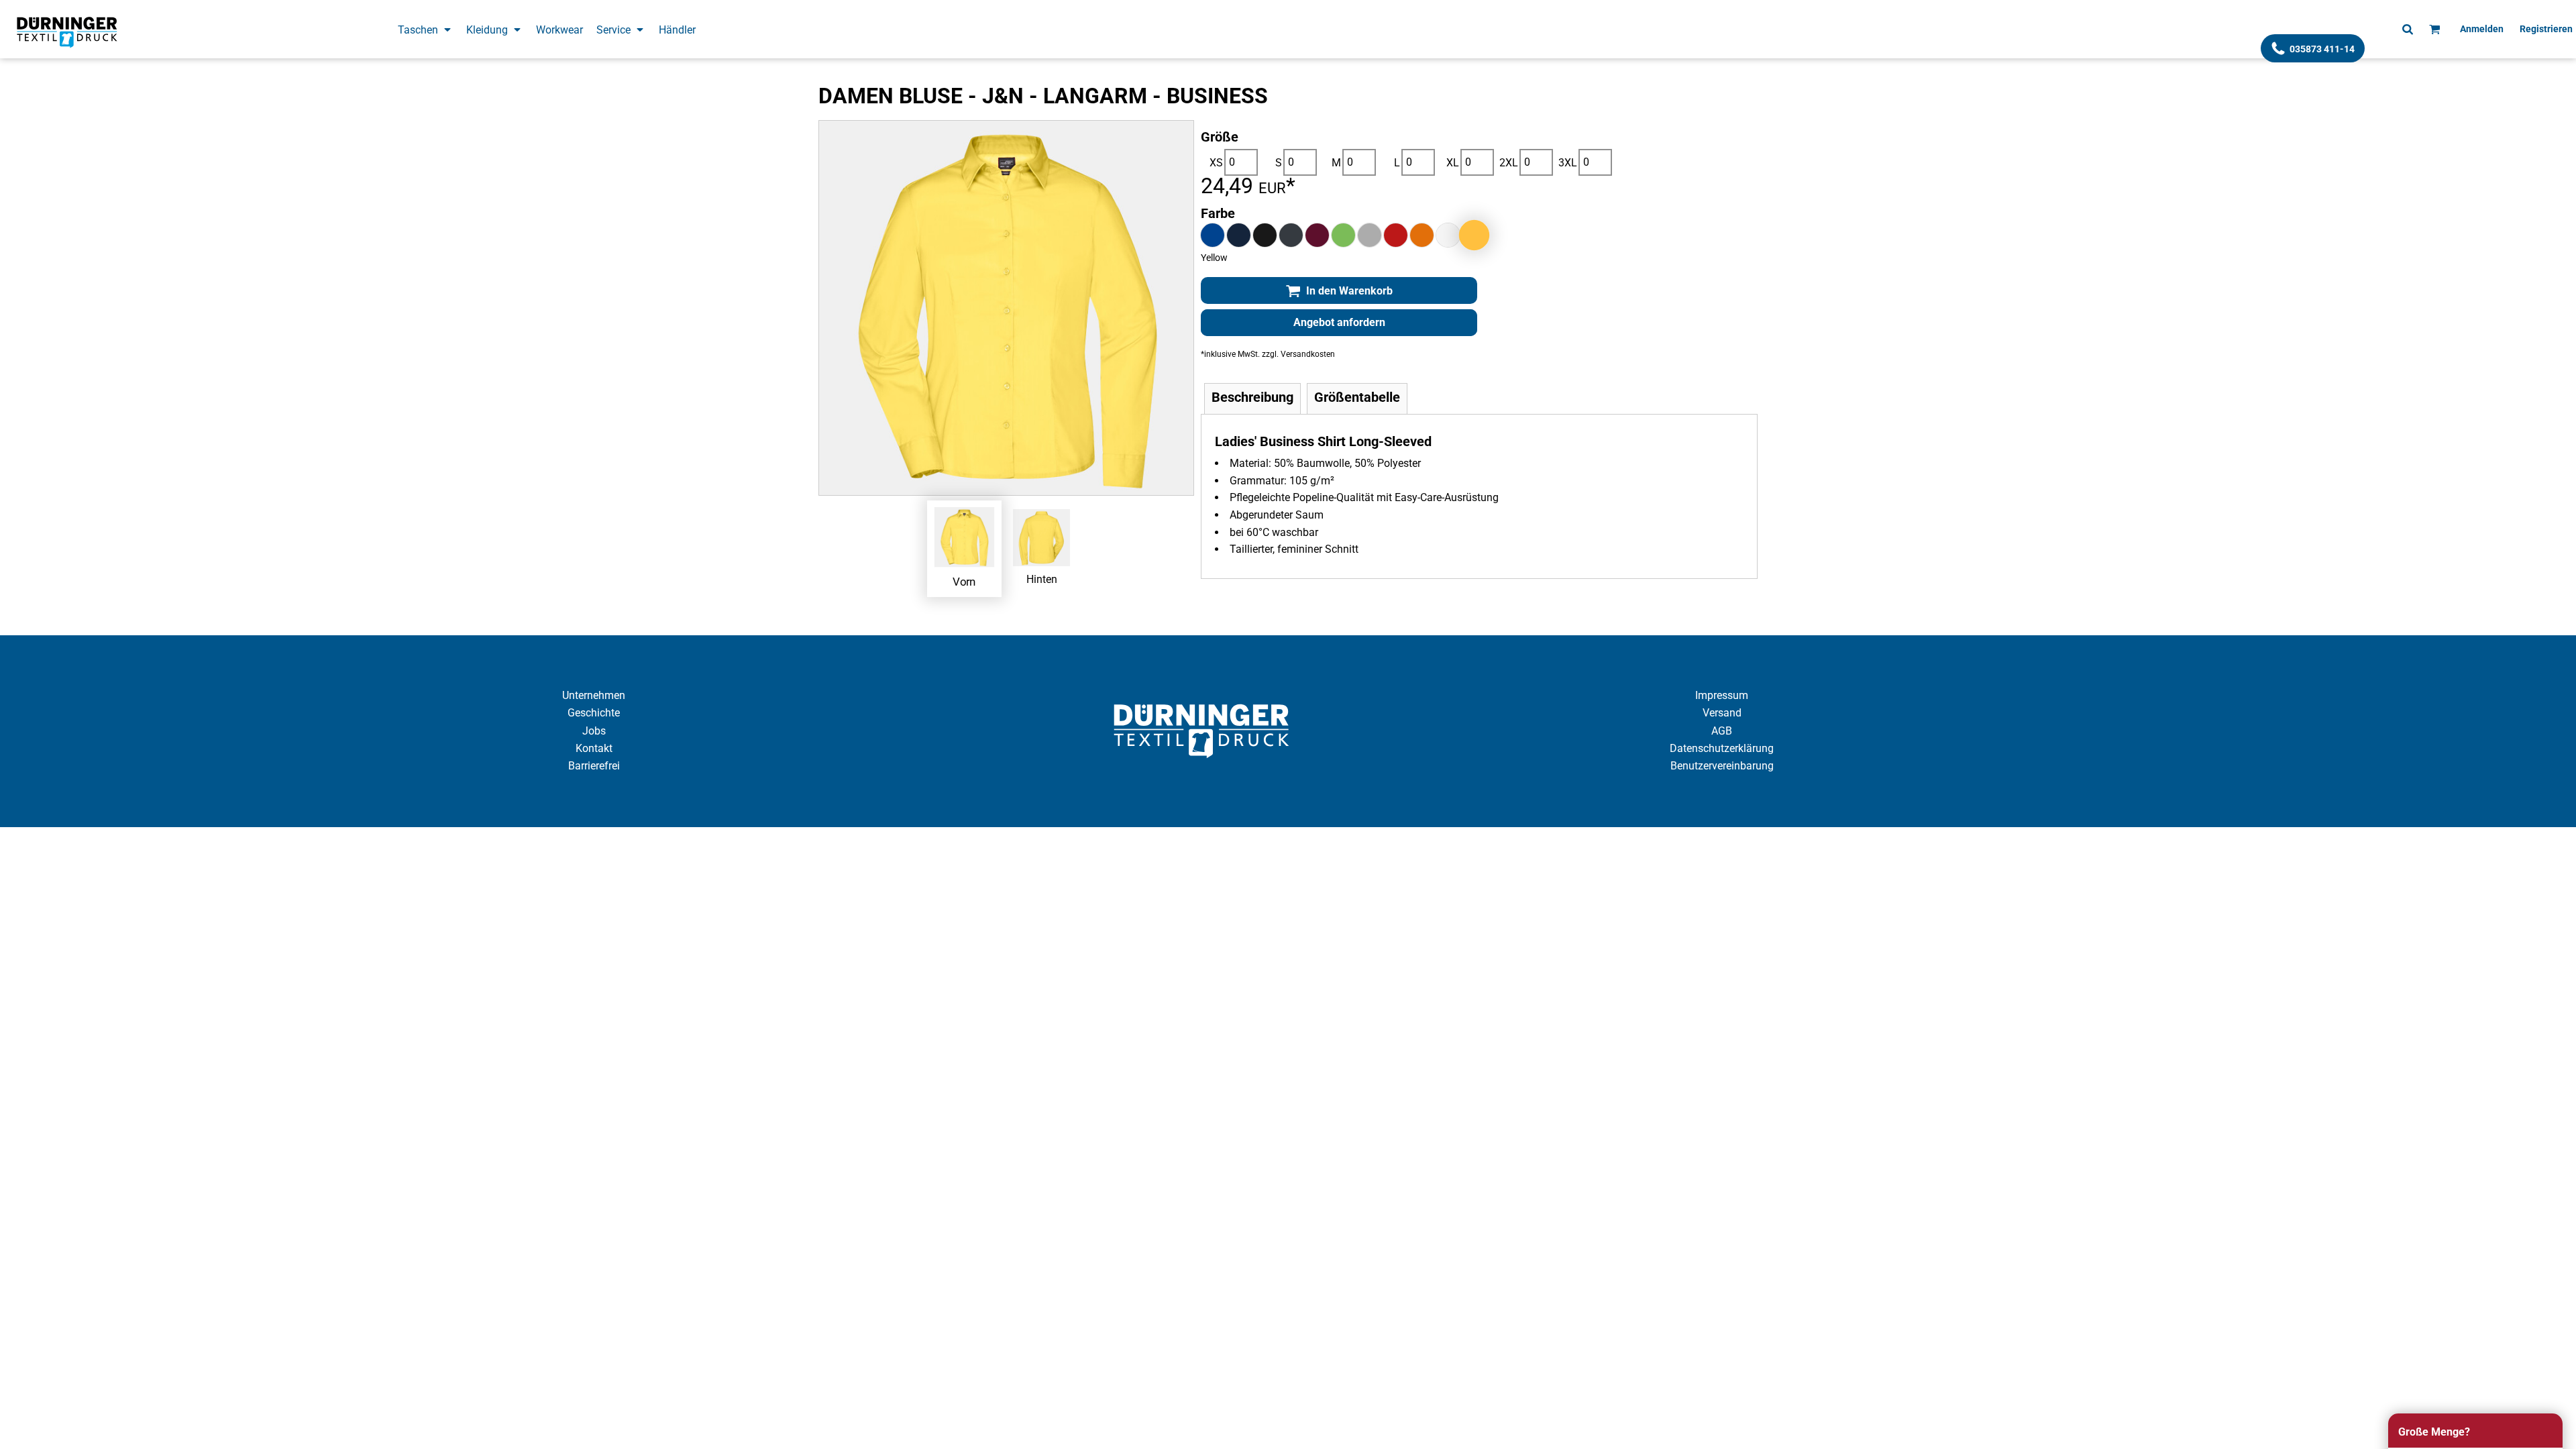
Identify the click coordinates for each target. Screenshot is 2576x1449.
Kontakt (594, 748)
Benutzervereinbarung (1722, 766)
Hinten (1042, 579)
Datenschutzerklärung (1722, 748)
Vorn (964, 581)
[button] (425, 29)
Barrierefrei (594, 766)
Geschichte (594, 713)
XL (1453, 163)
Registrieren (2546, 29)
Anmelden (2482, 29)
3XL (1568, 163)
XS (1216, 163)
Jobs (594, 731)
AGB (1722, 731)
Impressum (1722, 695)
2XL (1509, 163)
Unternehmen (594, 695)
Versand (1722, 713)
